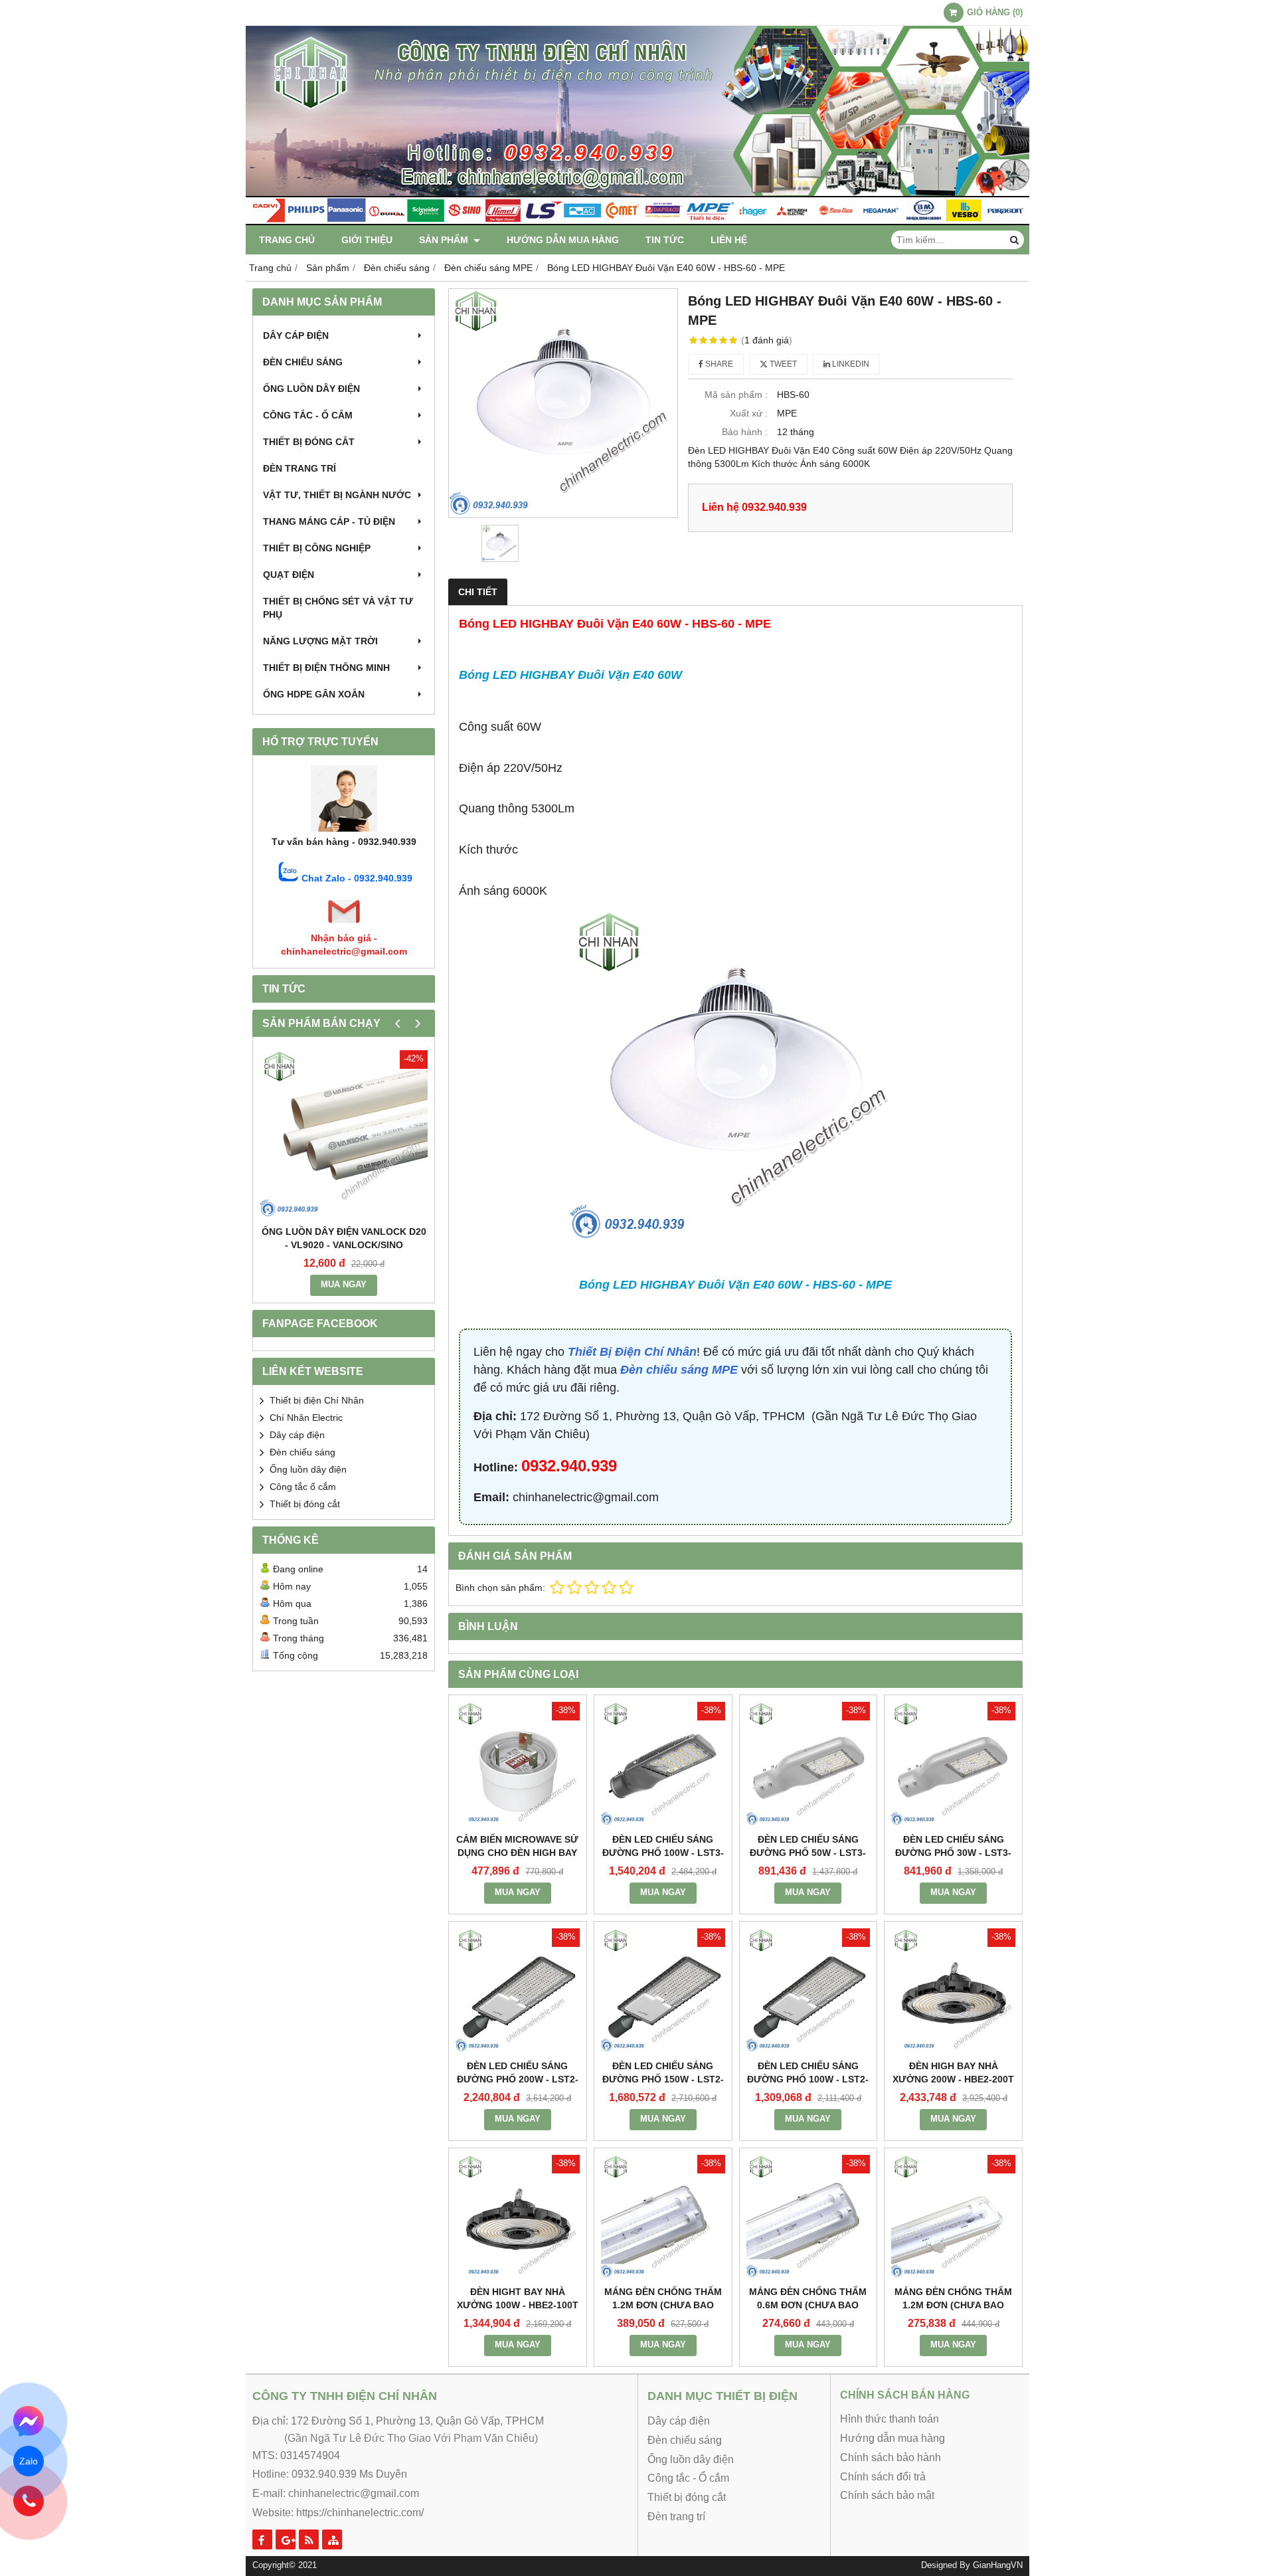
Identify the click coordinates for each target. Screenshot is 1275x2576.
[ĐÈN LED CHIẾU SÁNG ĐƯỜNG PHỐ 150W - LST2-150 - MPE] (663, 1990)
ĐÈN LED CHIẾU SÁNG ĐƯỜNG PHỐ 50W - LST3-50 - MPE (808, 1853)
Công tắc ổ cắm (303, 1487)
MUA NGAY (344, 1285)
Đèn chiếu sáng (303, 362)
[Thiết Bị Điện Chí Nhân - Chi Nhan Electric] (637, 222)
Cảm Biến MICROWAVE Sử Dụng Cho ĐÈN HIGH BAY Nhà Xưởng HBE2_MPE (517, 1853)
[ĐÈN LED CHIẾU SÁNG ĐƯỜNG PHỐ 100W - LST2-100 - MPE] (808, 1990)
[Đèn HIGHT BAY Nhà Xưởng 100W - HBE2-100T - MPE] (518, 2217)
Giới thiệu (367, 240)
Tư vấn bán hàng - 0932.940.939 (344, 842)
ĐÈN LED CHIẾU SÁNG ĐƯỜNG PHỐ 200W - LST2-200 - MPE (518, 2079)
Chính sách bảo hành (891, 2457)
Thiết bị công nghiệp (317, 548)
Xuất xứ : (749, 413)
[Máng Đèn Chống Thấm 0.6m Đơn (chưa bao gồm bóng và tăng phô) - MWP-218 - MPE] (808, 2217)
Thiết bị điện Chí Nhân (317, 1400)
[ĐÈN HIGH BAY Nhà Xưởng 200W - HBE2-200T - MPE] (953, 1990)
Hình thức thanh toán (890, 2419)
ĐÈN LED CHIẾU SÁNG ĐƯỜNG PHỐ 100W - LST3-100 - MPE (663, 1853)
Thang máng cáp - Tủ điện (329, 521)
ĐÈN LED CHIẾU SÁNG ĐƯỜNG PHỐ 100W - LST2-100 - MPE (808, 2079)
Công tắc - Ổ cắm (308, 415)
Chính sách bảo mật (887, 2495)
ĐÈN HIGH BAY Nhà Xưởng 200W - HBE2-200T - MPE (953, 2079)
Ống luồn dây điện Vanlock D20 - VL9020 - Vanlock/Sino (344, 1238)
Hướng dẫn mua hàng (563, 240)
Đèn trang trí (299, 468)
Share (718, 364)
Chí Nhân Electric (306, 1418)
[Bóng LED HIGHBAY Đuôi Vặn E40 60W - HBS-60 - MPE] (563, 403)
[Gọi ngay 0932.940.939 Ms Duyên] (28, 2501)
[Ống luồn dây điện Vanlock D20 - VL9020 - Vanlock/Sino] (344, 1134)
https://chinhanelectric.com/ (360, 2513)
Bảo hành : (745, 432)
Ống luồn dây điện (311, 389)
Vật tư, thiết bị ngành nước (337, 495)
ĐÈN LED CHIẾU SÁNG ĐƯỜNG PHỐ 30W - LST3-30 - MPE (953, 1853)
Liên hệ (729, 240)
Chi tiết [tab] (478, 592)
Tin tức (665, 240)
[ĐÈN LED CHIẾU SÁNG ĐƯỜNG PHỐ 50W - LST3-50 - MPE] (808, 1764)
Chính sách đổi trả (883, 2477)
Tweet (782, 364)
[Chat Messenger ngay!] (28, 2421)
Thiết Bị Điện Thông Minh (326, 668)
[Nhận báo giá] (344, 925)
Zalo (29, 2461)
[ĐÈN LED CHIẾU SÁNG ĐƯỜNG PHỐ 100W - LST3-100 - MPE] (663, 1764)
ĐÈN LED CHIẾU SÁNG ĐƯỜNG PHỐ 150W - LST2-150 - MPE (663, 2079)
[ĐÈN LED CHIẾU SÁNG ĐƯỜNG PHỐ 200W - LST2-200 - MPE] (518, 1990)
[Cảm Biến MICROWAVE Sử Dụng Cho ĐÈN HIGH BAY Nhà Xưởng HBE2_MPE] (518, 1764)
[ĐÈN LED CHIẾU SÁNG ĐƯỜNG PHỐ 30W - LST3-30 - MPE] (953, 1764)
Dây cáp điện (296, 335)
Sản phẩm (445, 240)
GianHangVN (998, 2565)
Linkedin (850, 364)
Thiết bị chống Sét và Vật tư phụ (338, 608)
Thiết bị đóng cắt (309, 442)
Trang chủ (287, 240)
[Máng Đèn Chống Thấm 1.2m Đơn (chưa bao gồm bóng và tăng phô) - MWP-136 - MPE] (953, 2217)
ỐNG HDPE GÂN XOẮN (314, 694)
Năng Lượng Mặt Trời (320, 641)
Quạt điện (289, 575)
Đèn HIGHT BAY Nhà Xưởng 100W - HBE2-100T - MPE (518, 2305)
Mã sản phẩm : (736, 395)
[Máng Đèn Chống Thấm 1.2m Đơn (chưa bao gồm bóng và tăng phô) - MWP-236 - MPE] (663, 2217)
